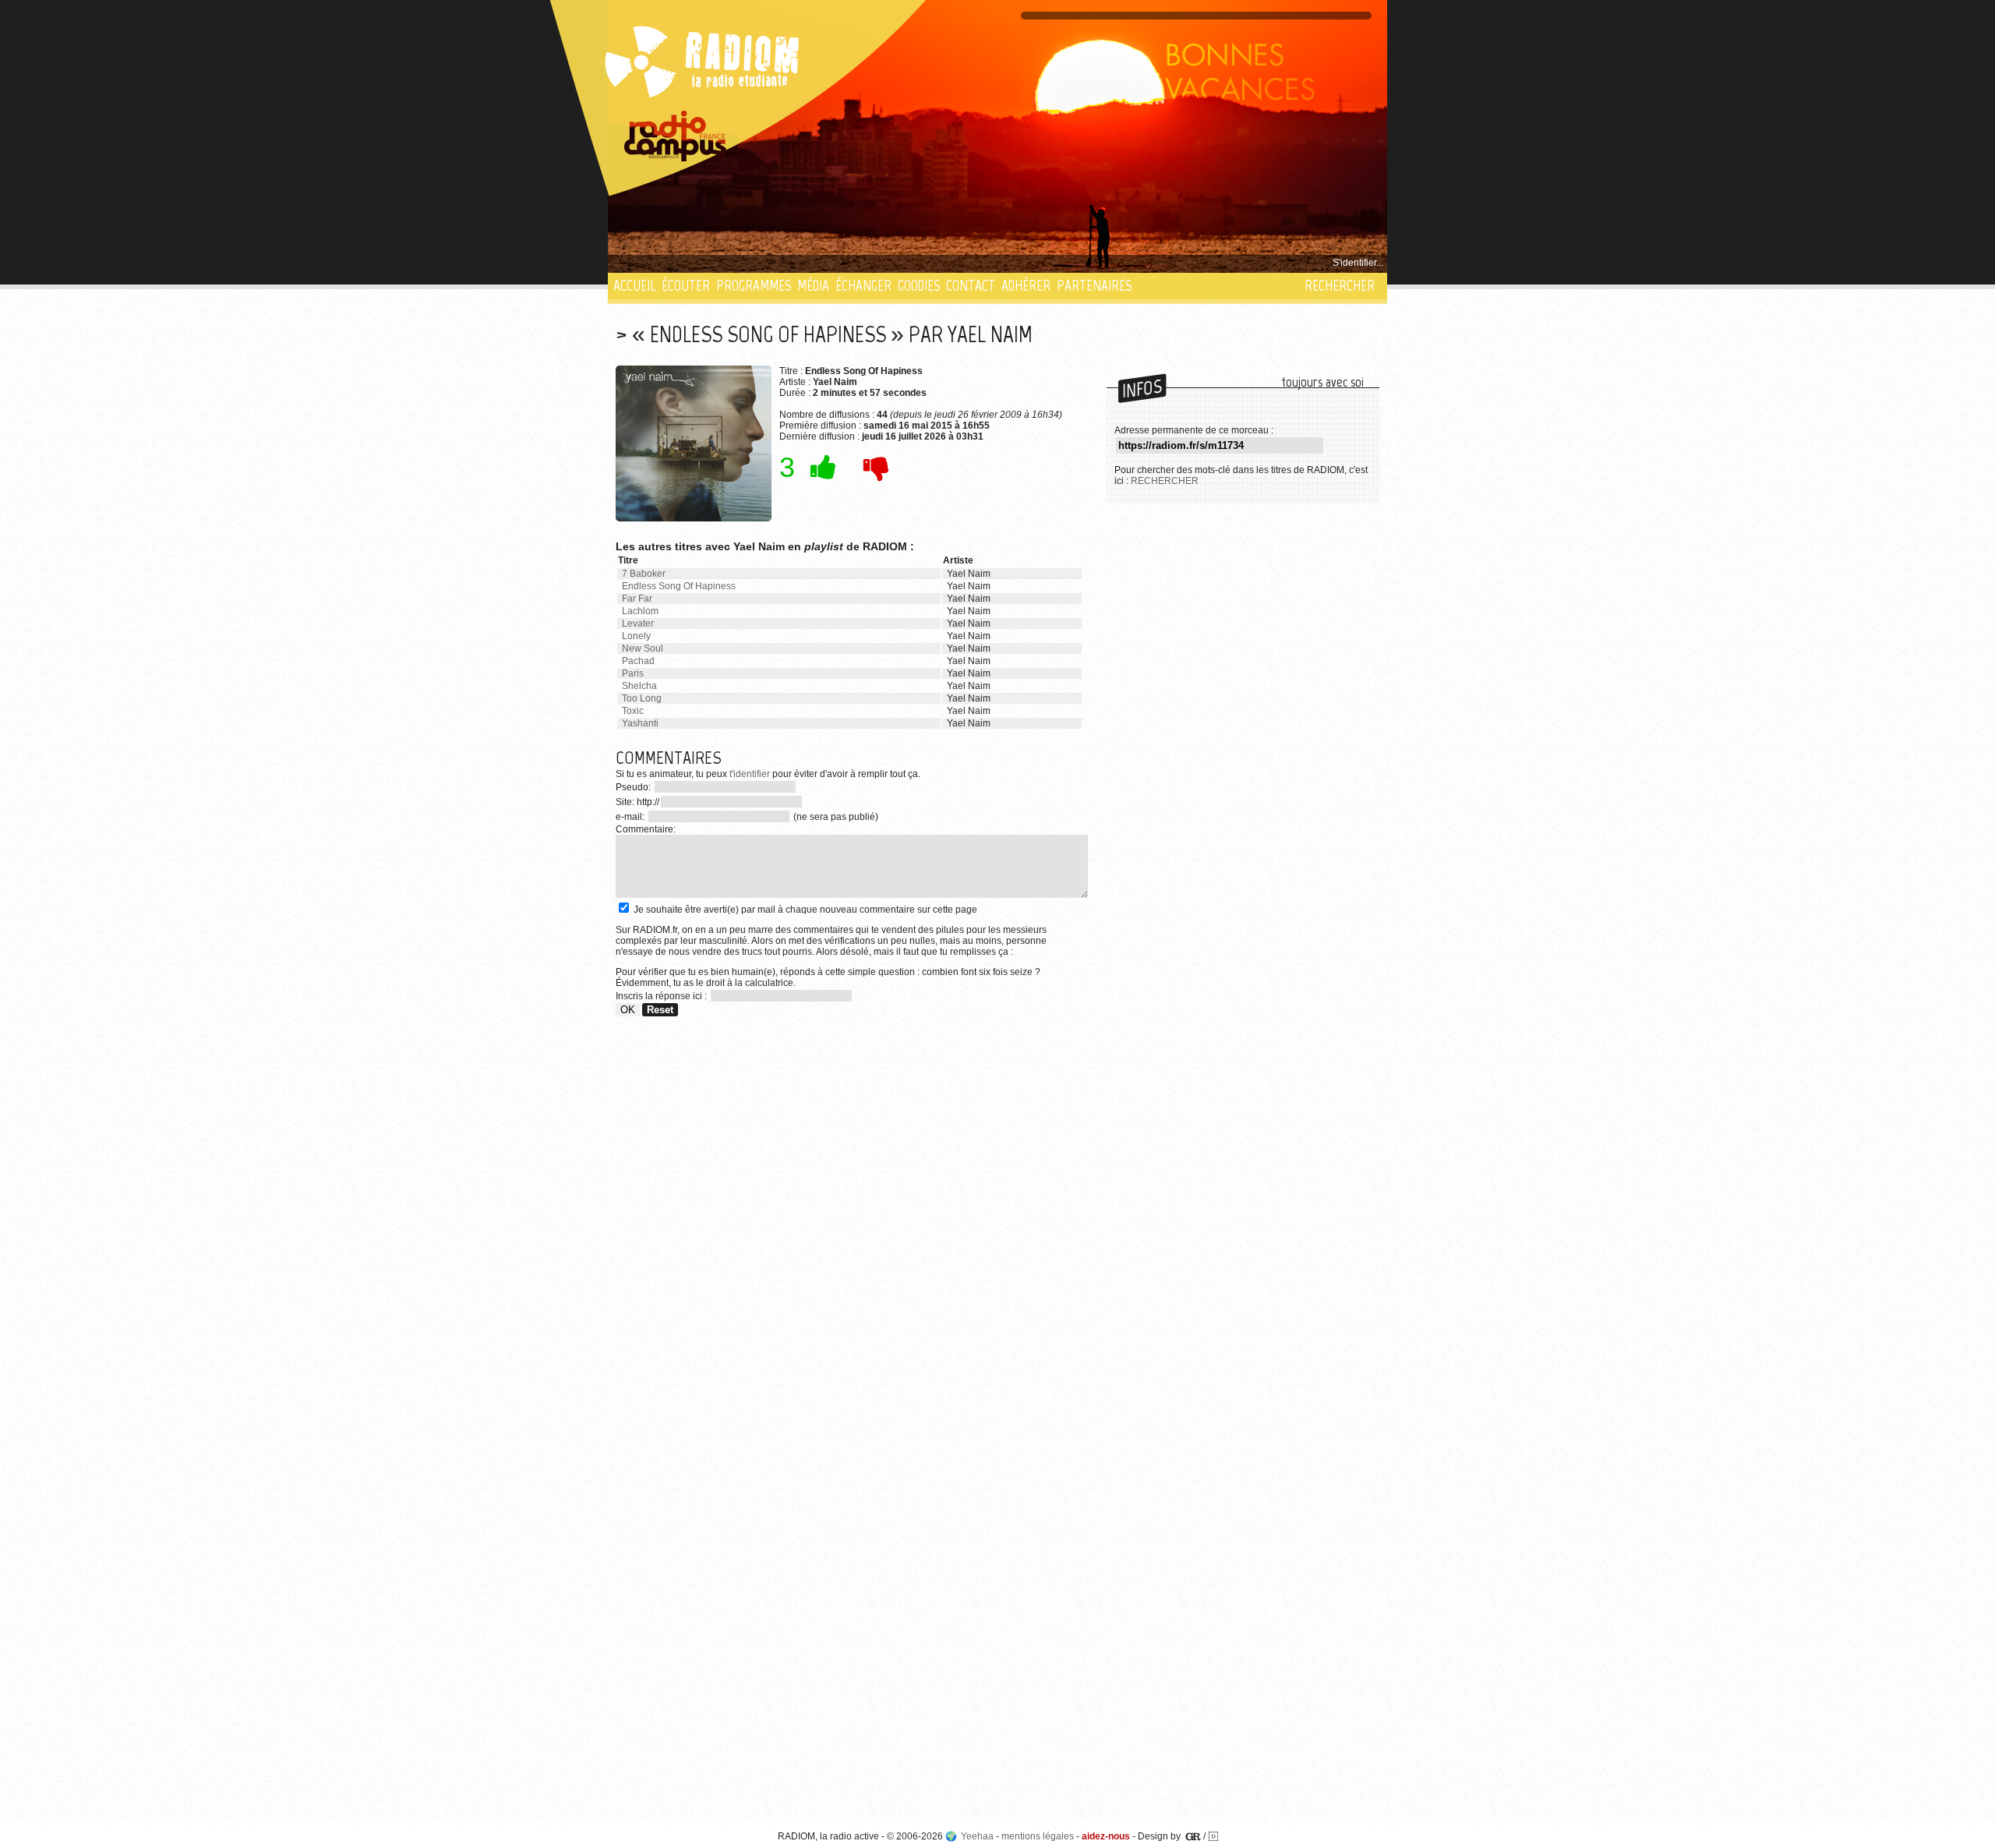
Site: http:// (637, 802)
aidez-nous (1106, 1836)
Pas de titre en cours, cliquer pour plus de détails (718, 263)
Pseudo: (634, 787)
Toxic (633, 711)
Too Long (642, 698)
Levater (638, 624)
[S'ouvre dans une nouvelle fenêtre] (676, 136)
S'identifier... (1358, 263)
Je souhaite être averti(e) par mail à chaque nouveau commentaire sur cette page (804, 910)
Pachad (638, 661)
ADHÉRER (1026, 286)
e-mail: (631, 817)
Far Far (637, 599)
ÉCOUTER (686, 286)
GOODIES (919, 286)
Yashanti (640, 723)
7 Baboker (644, 574)
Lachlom (640, 611)
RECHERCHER (1340, 286)
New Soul (643, 648)
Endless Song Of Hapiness (679, 586)
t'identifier (750, 774)
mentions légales (1038, 1836)
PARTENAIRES (1094, 286)
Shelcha (639, 686)
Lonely (636, 636)
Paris (633, 673)
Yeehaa (977, 1836)
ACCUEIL (634, 286)
